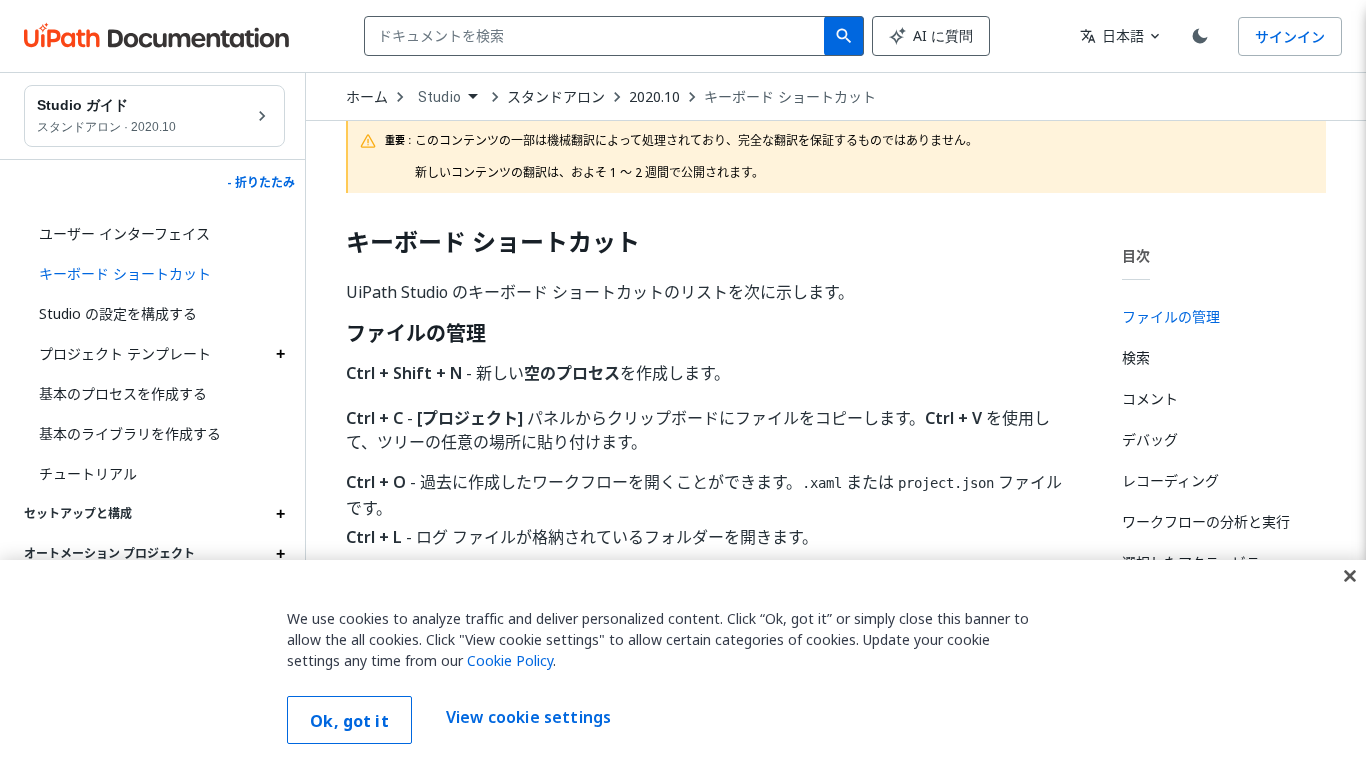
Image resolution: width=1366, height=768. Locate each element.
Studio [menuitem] (439, 97)
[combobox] (598, 36)
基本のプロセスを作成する (123, 393)
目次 (1136, 255)
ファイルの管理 (416, 334)
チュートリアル (88, 473)
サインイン (1290, 36)
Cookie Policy (510, 660)
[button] (154, 274)
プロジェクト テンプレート (125, 353)
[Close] (1350, 576)
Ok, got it (349, 721)
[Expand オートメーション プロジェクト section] (280, 554)
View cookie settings (528, 718)
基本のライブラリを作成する (130, 433)
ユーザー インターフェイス (124, 233)
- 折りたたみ (261, 183)
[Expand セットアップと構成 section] (280, 514)
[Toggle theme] (1200, 36)
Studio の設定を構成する (118, 313)
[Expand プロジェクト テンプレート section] (280, 354)
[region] (683, 664)
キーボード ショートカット (790, 97)
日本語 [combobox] (1112, 35)
